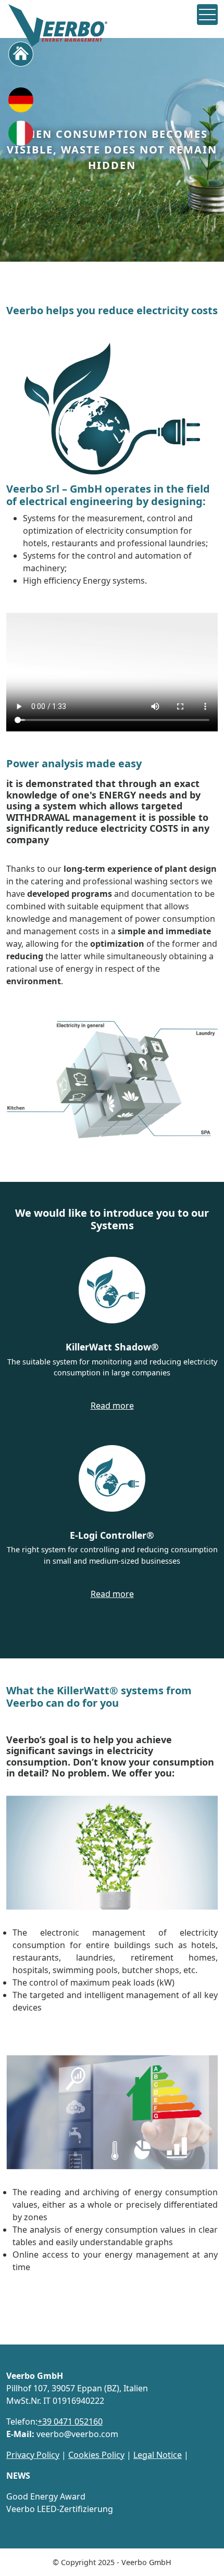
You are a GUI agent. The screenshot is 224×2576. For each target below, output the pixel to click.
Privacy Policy (33, 2455)
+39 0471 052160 (70, 2422)
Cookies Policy (96, 2455)
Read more (112, 1406)
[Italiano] (21, 136)
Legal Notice (158, 2455)
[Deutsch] (21, 103)
